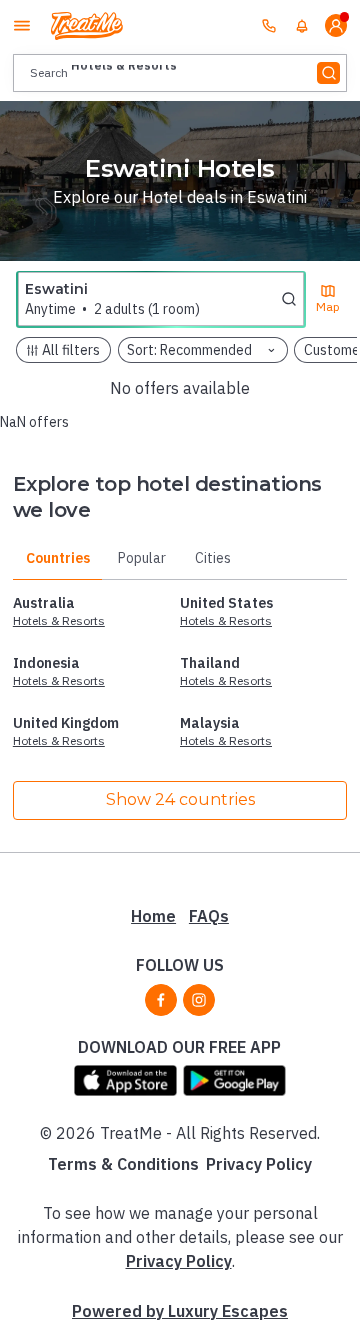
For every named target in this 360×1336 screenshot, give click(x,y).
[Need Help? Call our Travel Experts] (269, 25)
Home (153, 916)
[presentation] (180, 72)
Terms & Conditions (123, 1164)
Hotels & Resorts (59, 620)
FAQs (209, 916)
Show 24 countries (180, 799)
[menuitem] (302, 26)
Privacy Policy (259, 1164)
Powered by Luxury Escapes (180, 1311)
